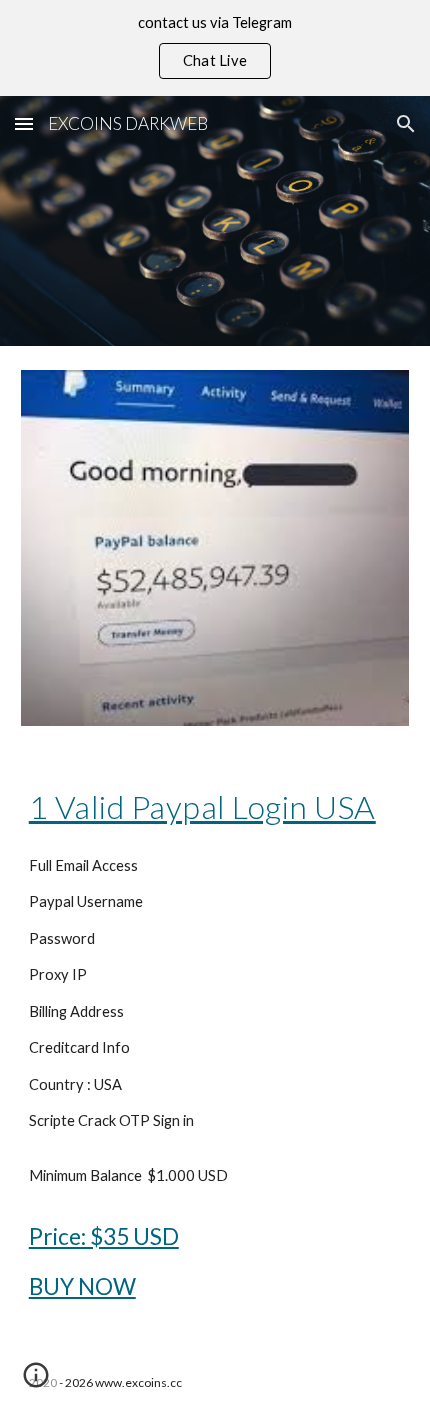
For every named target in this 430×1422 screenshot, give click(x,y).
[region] (215, 48)
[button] (24, 123)
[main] (215, 807)
